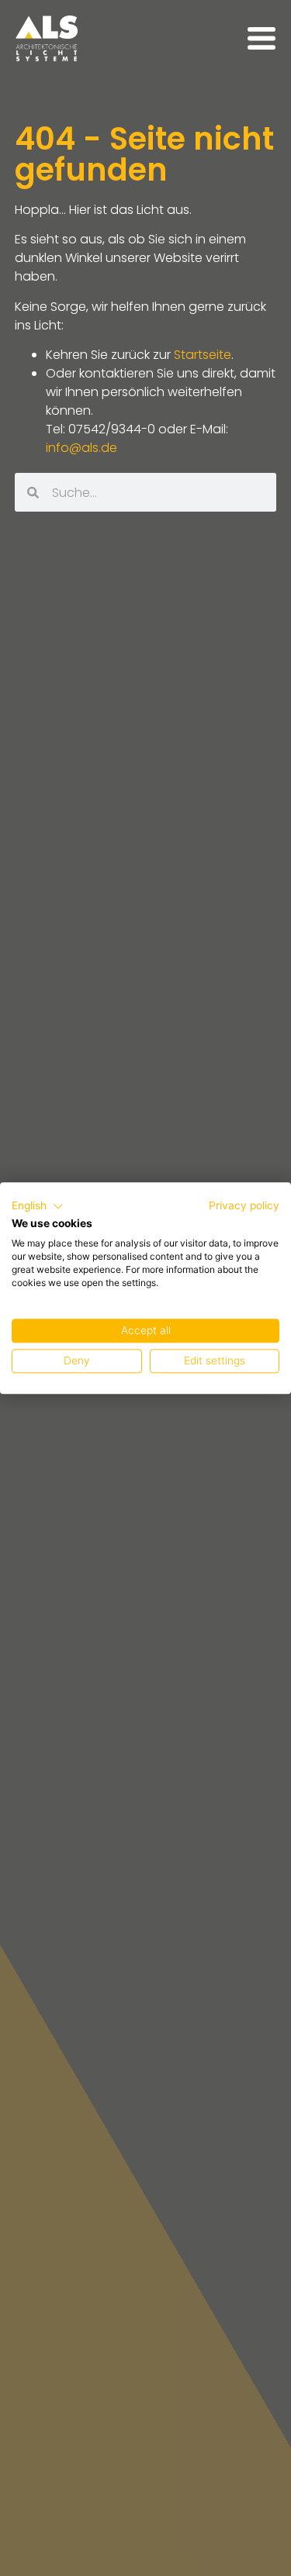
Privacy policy (244, 1205)
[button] (38, 1206)
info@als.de (81, 448)
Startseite (203, 355)
